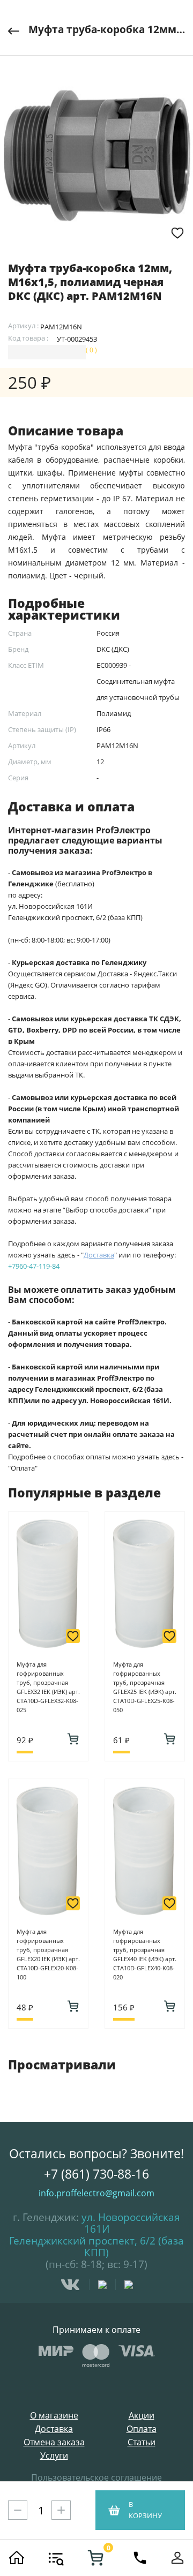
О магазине (54, 2416)
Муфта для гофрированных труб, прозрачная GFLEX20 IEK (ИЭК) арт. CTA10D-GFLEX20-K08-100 (48, 1954)
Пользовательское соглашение (96, 2477)
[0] (95, 2558)
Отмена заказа (54, 2442)
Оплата (142, 2429)
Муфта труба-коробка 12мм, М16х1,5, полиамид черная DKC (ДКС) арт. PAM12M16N (107, 29)
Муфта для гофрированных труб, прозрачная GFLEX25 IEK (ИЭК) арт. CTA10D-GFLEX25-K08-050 (145, 1687)
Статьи (142, 2442)
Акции (142, 2416)
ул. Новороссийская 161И (131, 2223)
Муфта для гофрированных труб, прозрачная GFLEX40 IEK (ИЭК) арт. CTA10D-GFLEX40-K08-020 (145, 1954)
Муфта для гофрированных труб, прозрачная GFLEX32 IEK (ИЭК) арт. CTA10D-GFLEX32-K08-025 (48, 1687)
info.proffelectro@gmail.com (96, 2193)
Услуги (54, 2456)
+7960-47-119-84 (34, 1266)
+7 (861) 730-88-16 (96, 2174)
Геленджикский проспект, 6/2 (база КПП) (96, 2247)
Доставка (54, 2429)
